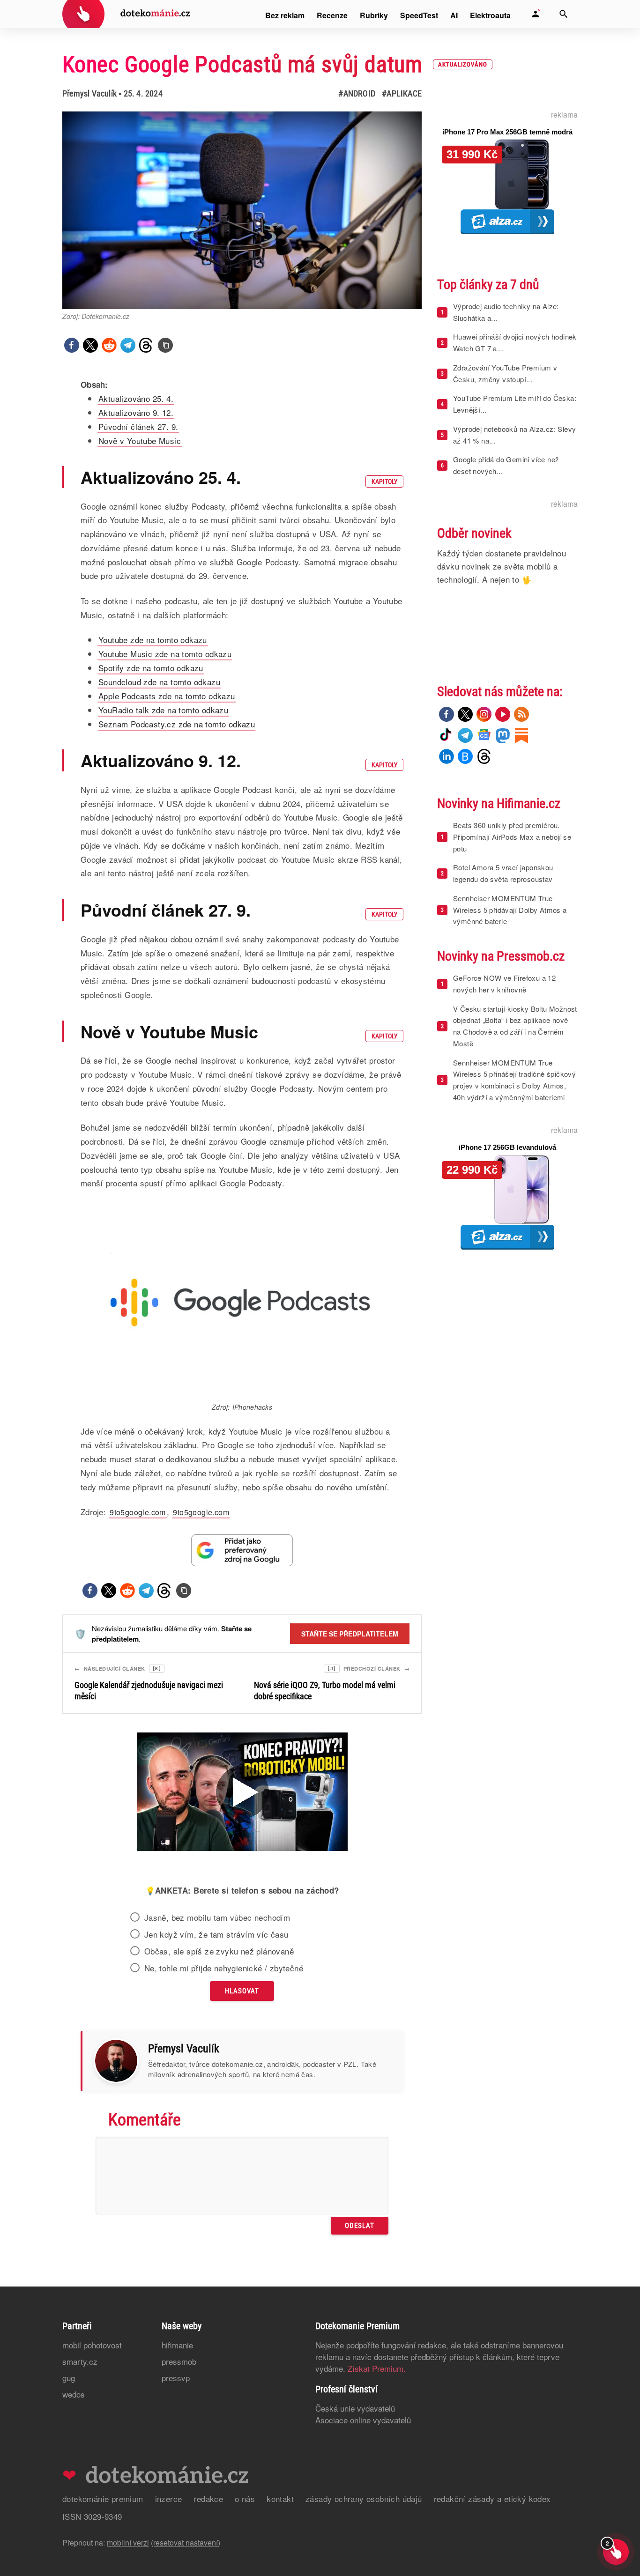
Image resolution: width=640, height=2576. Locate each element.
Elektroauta (490, 15)
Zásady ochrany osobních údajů (364, 2498)
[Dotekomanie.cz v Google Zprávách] (484, 735)
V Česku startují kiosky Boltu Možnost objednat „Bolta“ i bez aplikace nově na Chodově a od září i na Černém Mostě (515, 1026)
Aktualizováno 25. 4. (136, 398)
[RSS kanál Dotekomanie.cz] (521, 714)
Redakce (208, 2498)
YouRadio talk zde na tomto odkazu (163, 710)
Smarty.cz (80, 2361)
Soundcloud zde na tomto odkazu (159, 682)
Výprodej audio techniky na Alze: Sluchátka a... (506, 312)
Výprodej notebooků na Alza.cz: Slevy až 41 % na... (514, 435)
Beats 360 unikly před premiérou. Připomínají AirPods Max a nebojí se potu (512, 837)
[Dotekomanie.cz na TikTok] (447, 735)
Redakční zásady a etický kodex (492, 2498)
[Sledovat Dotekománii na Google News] (242, 1550)
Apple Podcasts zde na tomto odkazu (167, 696)
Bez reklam (285, 15)
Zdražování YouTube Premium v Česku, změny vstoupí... (505, 373)
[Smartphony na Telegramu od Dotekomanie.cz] (465, 735)
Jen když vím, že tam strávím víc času (216, 1934)
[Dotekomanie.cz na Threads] (484, 756)
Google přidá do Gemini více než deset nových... (506, 465)
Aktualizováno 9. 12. (136, 412)
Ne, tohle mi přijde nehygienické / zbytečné (224, 1968)
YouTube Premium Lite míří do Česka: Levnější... (515, 404)
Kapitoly (384, 481)
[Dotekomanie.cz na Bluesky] (465, 756)
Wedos (74, 2394)
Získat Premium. (377, 2368)
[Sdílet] (72, 345)
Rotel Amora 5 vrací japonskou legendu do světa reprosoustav (503, 873)
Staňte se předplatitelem (350, 1634)
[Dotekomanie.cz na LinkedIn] (447, 756)
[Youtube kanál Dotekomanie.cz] (503, 714)
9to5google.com (138, 1512)
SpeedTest (419, 15)
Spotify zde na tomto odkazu (151, 668)
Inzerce (169, 2498)
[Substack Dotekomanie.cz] (521, 735)
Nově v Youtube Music (140, 440)
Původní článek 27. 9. (138, 426)
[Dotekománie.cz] (126, 15)
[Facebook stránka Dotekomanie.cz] (447, 714)
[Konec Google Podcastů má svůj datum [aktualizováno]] (165, 345)
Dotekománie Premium (103, 2498)
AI (454, 15)
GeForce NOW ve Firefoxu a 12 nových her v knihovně (504, 984)
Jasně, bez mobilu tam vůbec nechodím (217, 1917)
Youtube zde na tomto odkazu (153, 640)
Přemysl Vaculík (89, 93)
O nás (245, 2498)
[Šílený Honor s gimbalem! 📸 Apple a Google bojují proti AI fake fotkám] (242, 1793)
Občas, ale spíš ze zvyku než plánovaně (219, 1951)
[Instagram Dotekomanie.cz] (484, 714)
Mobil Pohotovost (92, 2345)
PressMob (179, 2361)
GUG (69, 2378)
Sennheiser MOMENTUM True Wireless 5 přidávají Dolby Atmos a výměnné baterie (510, 910)
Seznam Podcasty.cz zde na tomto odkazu (177, 724)
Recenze (332, 15)
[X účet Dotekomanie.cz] (465, 714)
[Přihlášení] (536, 14)
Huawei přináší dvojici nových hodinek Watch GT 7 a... (515, 342)
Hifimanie (177, 2345)
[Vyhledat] (564, 14)
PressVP (176, 2378)
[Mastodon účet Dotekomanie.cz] (503, 735)
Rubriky (374, 15)
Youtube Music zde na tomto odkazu (165, 654)
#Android (357, 93)
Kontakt (280, 2498)
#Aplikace (402, 93)
